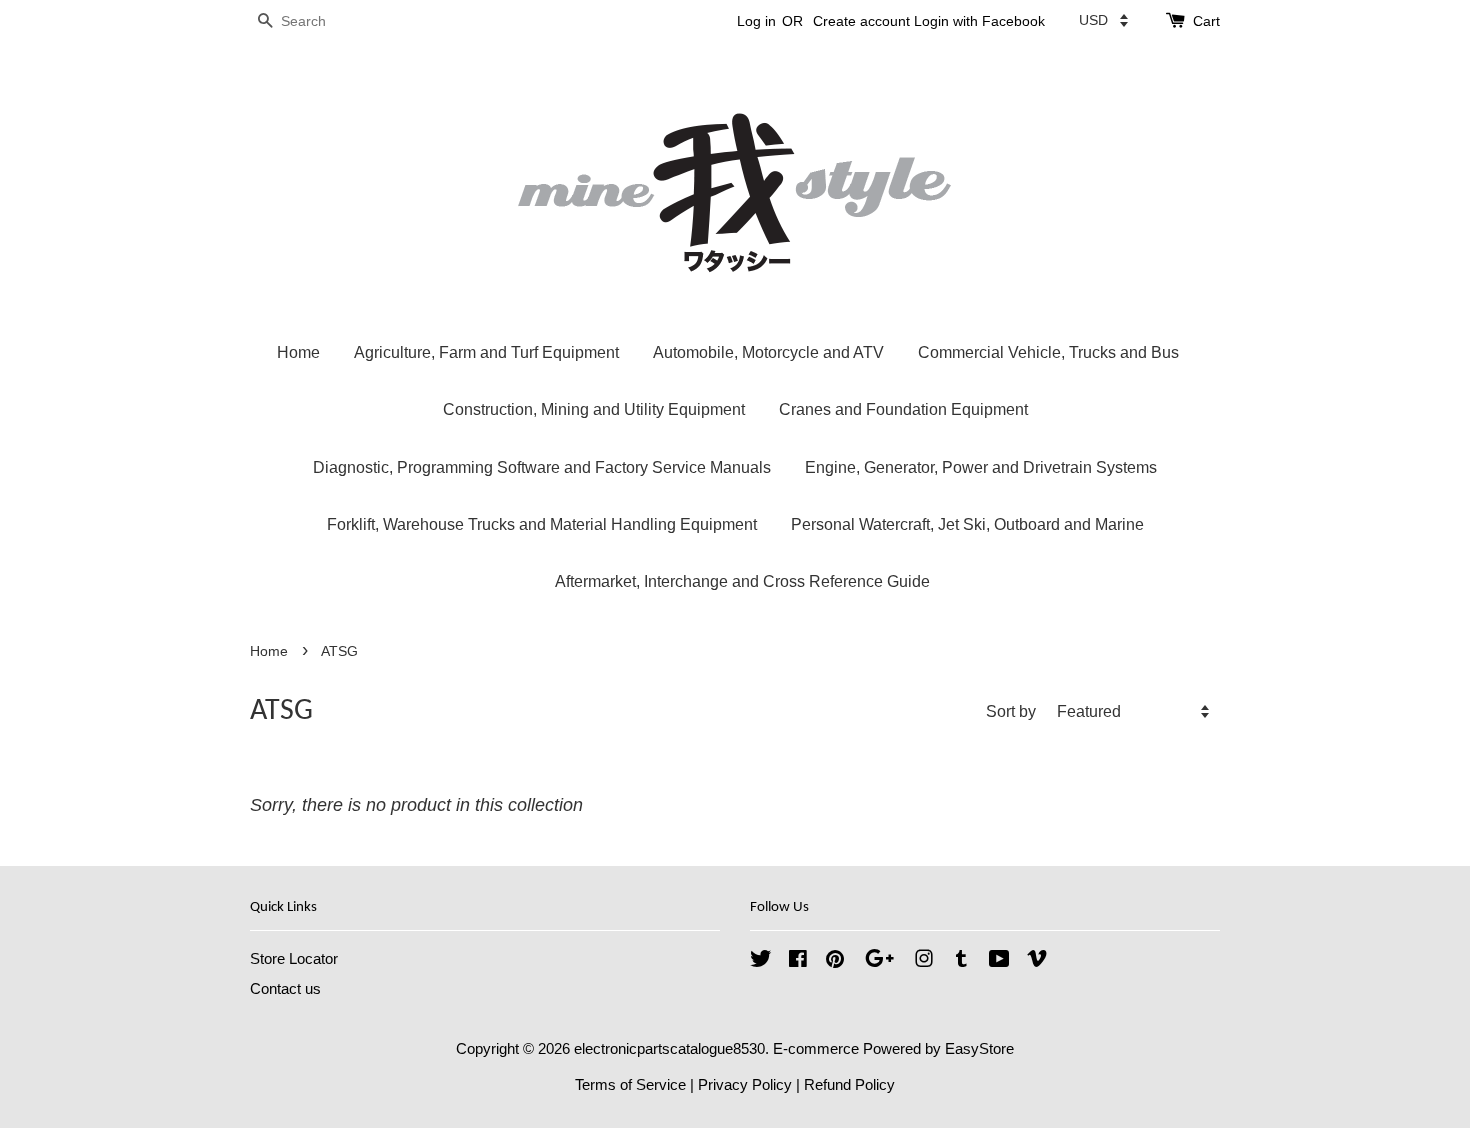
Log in (756, 21)
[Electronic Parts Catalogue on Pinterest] (835, 961)
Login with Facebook (979, 21)
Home (298, 352)
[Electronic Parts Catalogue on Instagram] (924, 961)
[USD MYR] (1103, 20)
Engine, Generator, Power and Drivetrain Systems (981, 467)
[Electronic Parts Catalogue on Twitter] (761, 961)
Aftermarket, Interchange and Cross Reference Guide (742, 581)
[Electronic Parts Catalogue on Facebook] (798, 961)
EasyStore (979, 1048)
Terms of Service (630, 1084)
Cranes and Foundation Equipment (903, 409)
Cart (1206, 21)
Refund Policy (849, 1084)
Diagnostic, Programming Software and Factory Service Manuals (542, 467)
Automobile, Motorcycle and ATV (768, 352)
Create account (861, 21)
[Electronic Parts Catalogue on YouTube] (999, 961)
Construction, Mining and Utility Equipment (594, 409)
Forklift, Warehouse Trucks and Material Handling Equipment (542, 524)
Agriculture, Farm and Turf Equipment (486, 352)
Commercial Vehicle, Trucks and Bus (1048, 352)
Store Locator (294, 958)
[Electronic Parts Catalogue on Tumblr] (961, 961)
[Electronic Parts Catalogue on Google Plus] (879, 961)
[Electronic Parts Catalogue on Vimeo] (1037, 961)
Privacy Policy (745, 1084)
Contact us (285, 988)
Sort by (1011, 711)
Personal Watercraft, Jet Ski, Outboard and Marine (967, 524)
